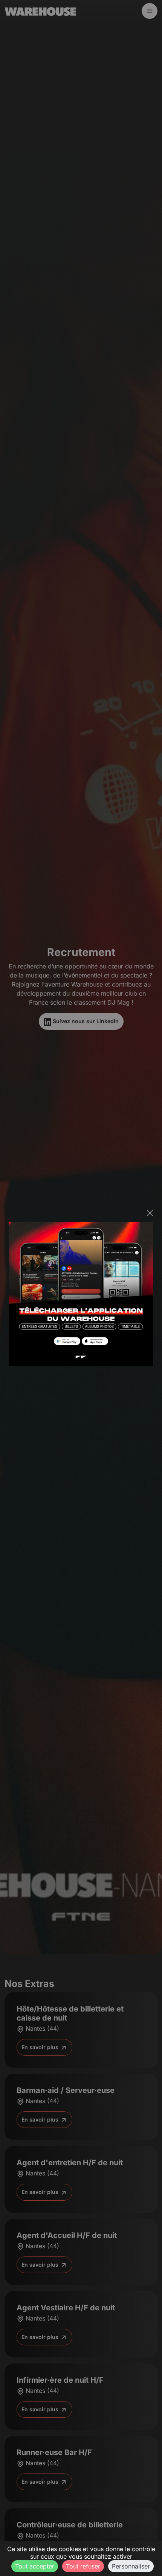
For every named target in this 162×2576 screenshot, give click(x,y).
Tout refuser (83, 2566)
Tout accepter (35, 2566)
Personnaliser (131, 2566)
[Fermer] (150, 1213)
